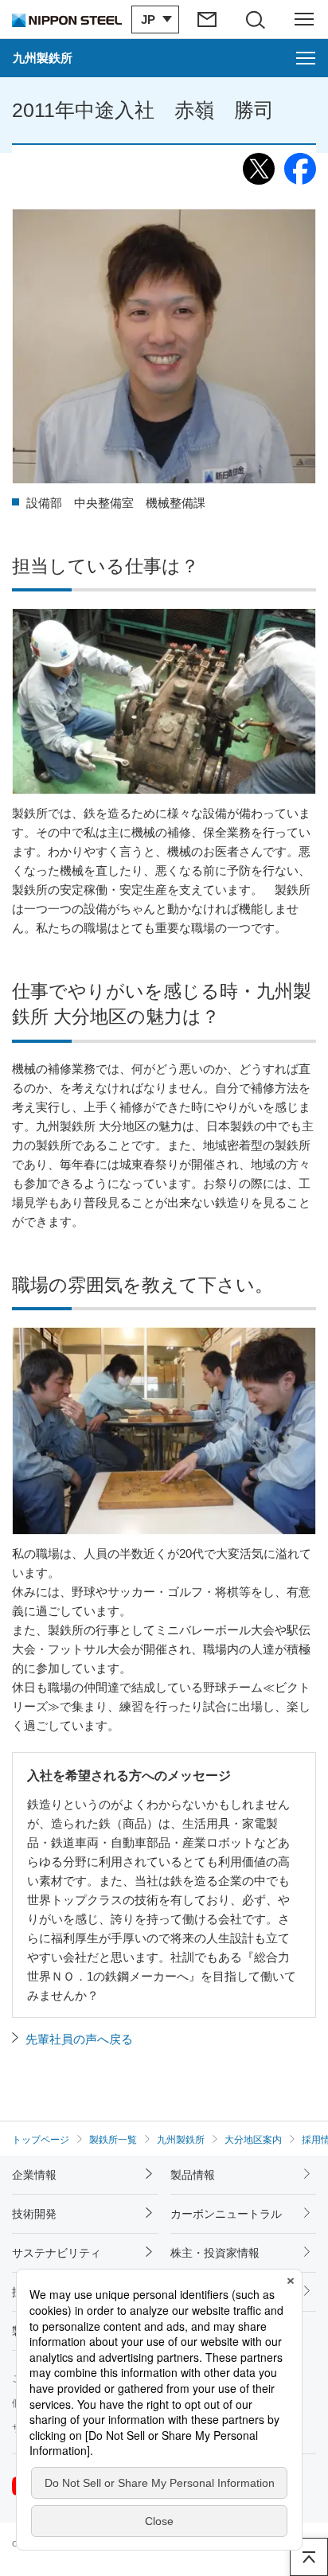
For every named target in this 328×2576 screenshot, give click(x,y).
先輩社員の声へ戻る (79, 2039)
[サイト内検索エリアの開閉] (256, 19)
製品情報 (193, 2175)
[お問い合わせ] (208, 19)
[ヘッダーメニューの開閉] (304, 19)
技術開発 (34, 2214)
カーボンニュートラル (226, 2214)
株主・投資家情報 (215, 2253)
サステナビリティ (57, 2253)
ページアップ (309, 2557)
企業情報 (34, 2175)
